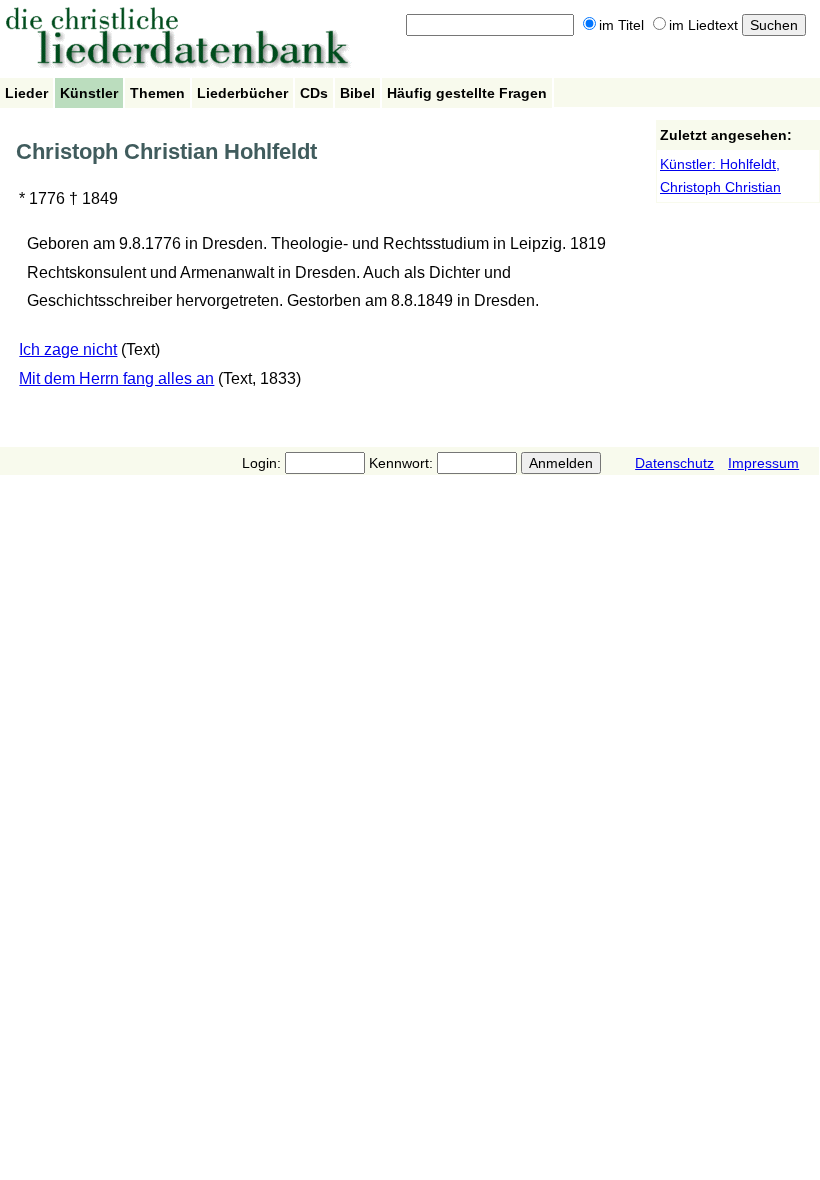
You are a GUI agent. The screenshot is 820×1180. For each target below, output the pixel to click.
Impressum (763, 463)
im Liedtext (703, 25)
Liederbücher (242, 93)
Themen (157, 93)
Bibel (357, 93)
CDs (314, 93)
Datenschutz (674, 463)
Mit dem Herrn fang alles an (116, 378)
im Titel (621, 25)
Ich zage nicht (68, 349)
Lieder (26, 93)
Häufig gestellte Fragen (467, 93)
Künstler (89, 93)
